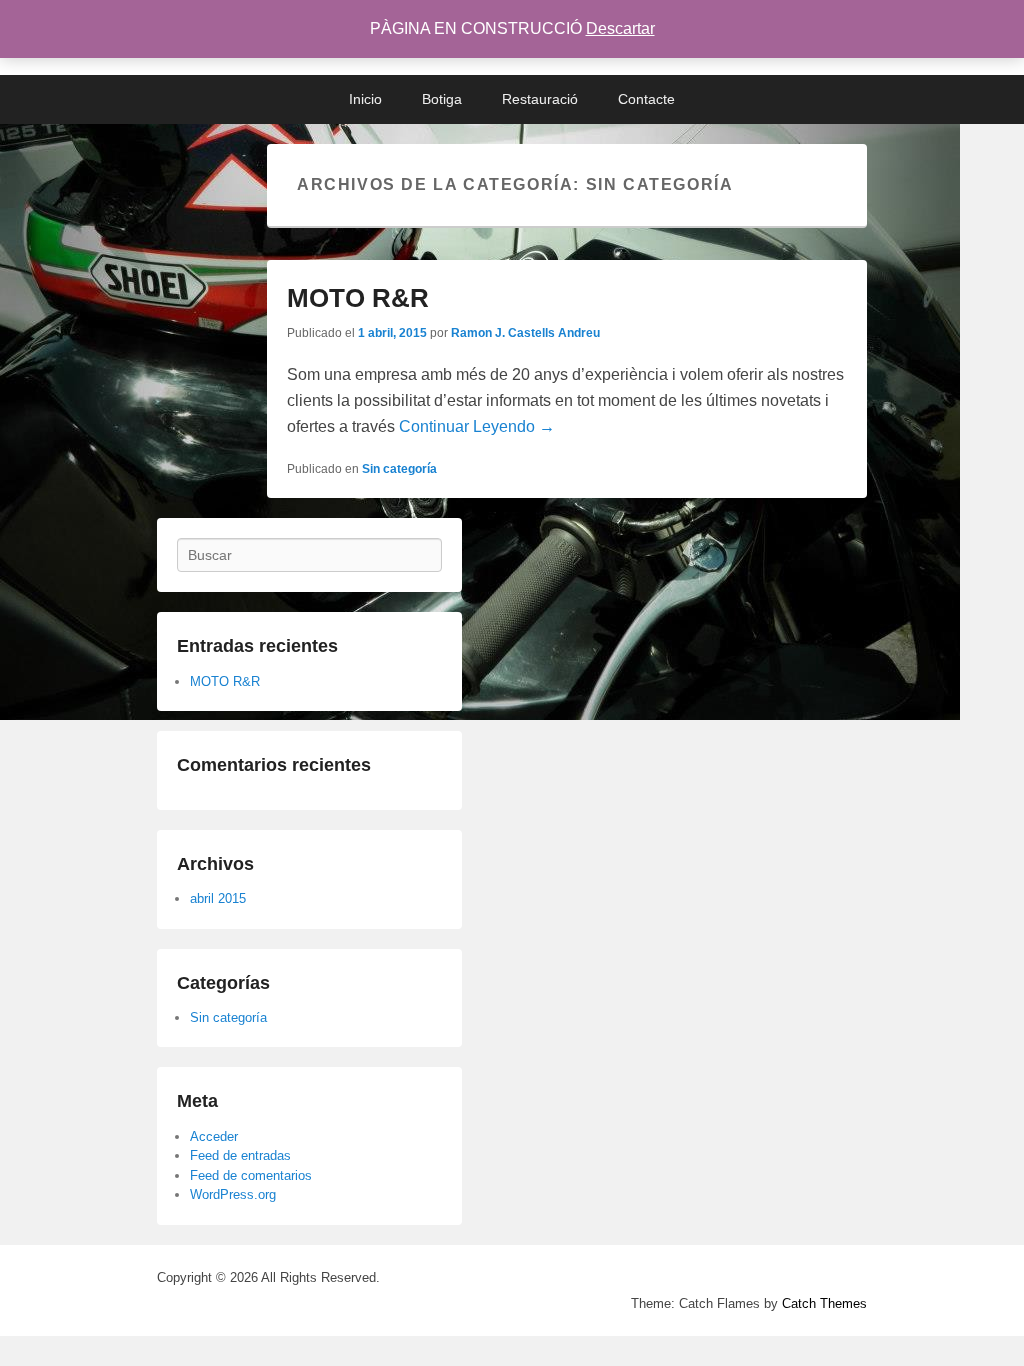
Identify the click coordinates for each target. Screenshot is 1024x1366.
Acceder (214, 1136)
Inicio (365, 99)
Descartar (620, 28)
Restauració (540, 99)
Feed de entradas (240, 1155)
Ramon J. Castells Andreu (525, 333)
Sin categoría (399, 469)
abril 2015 (218, 898)
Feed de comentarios (251, 1175)
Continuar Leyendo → (477, 426)
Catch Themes (824, 1303)
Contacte (646, 99)
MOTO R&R (358, 298)
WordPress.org (233, 1194)
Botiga (442, 99)
